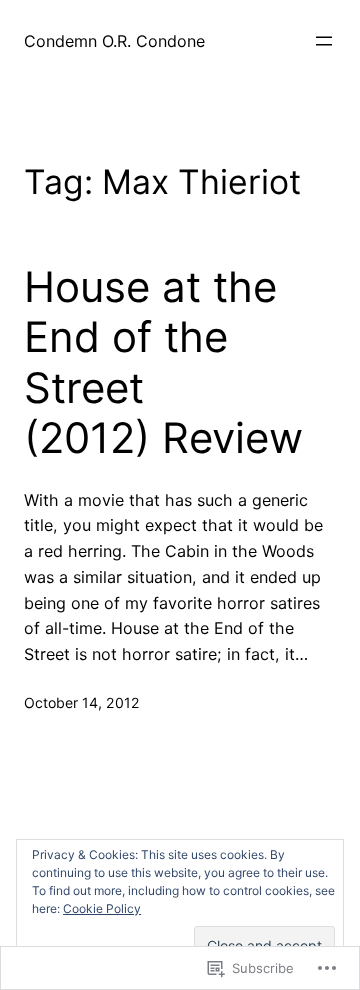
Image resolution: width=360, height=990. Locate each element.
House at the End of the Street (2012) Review (163, 362)
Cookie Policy (102, 908)
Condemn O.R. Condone (114, 41)
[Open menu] (324, 41)
